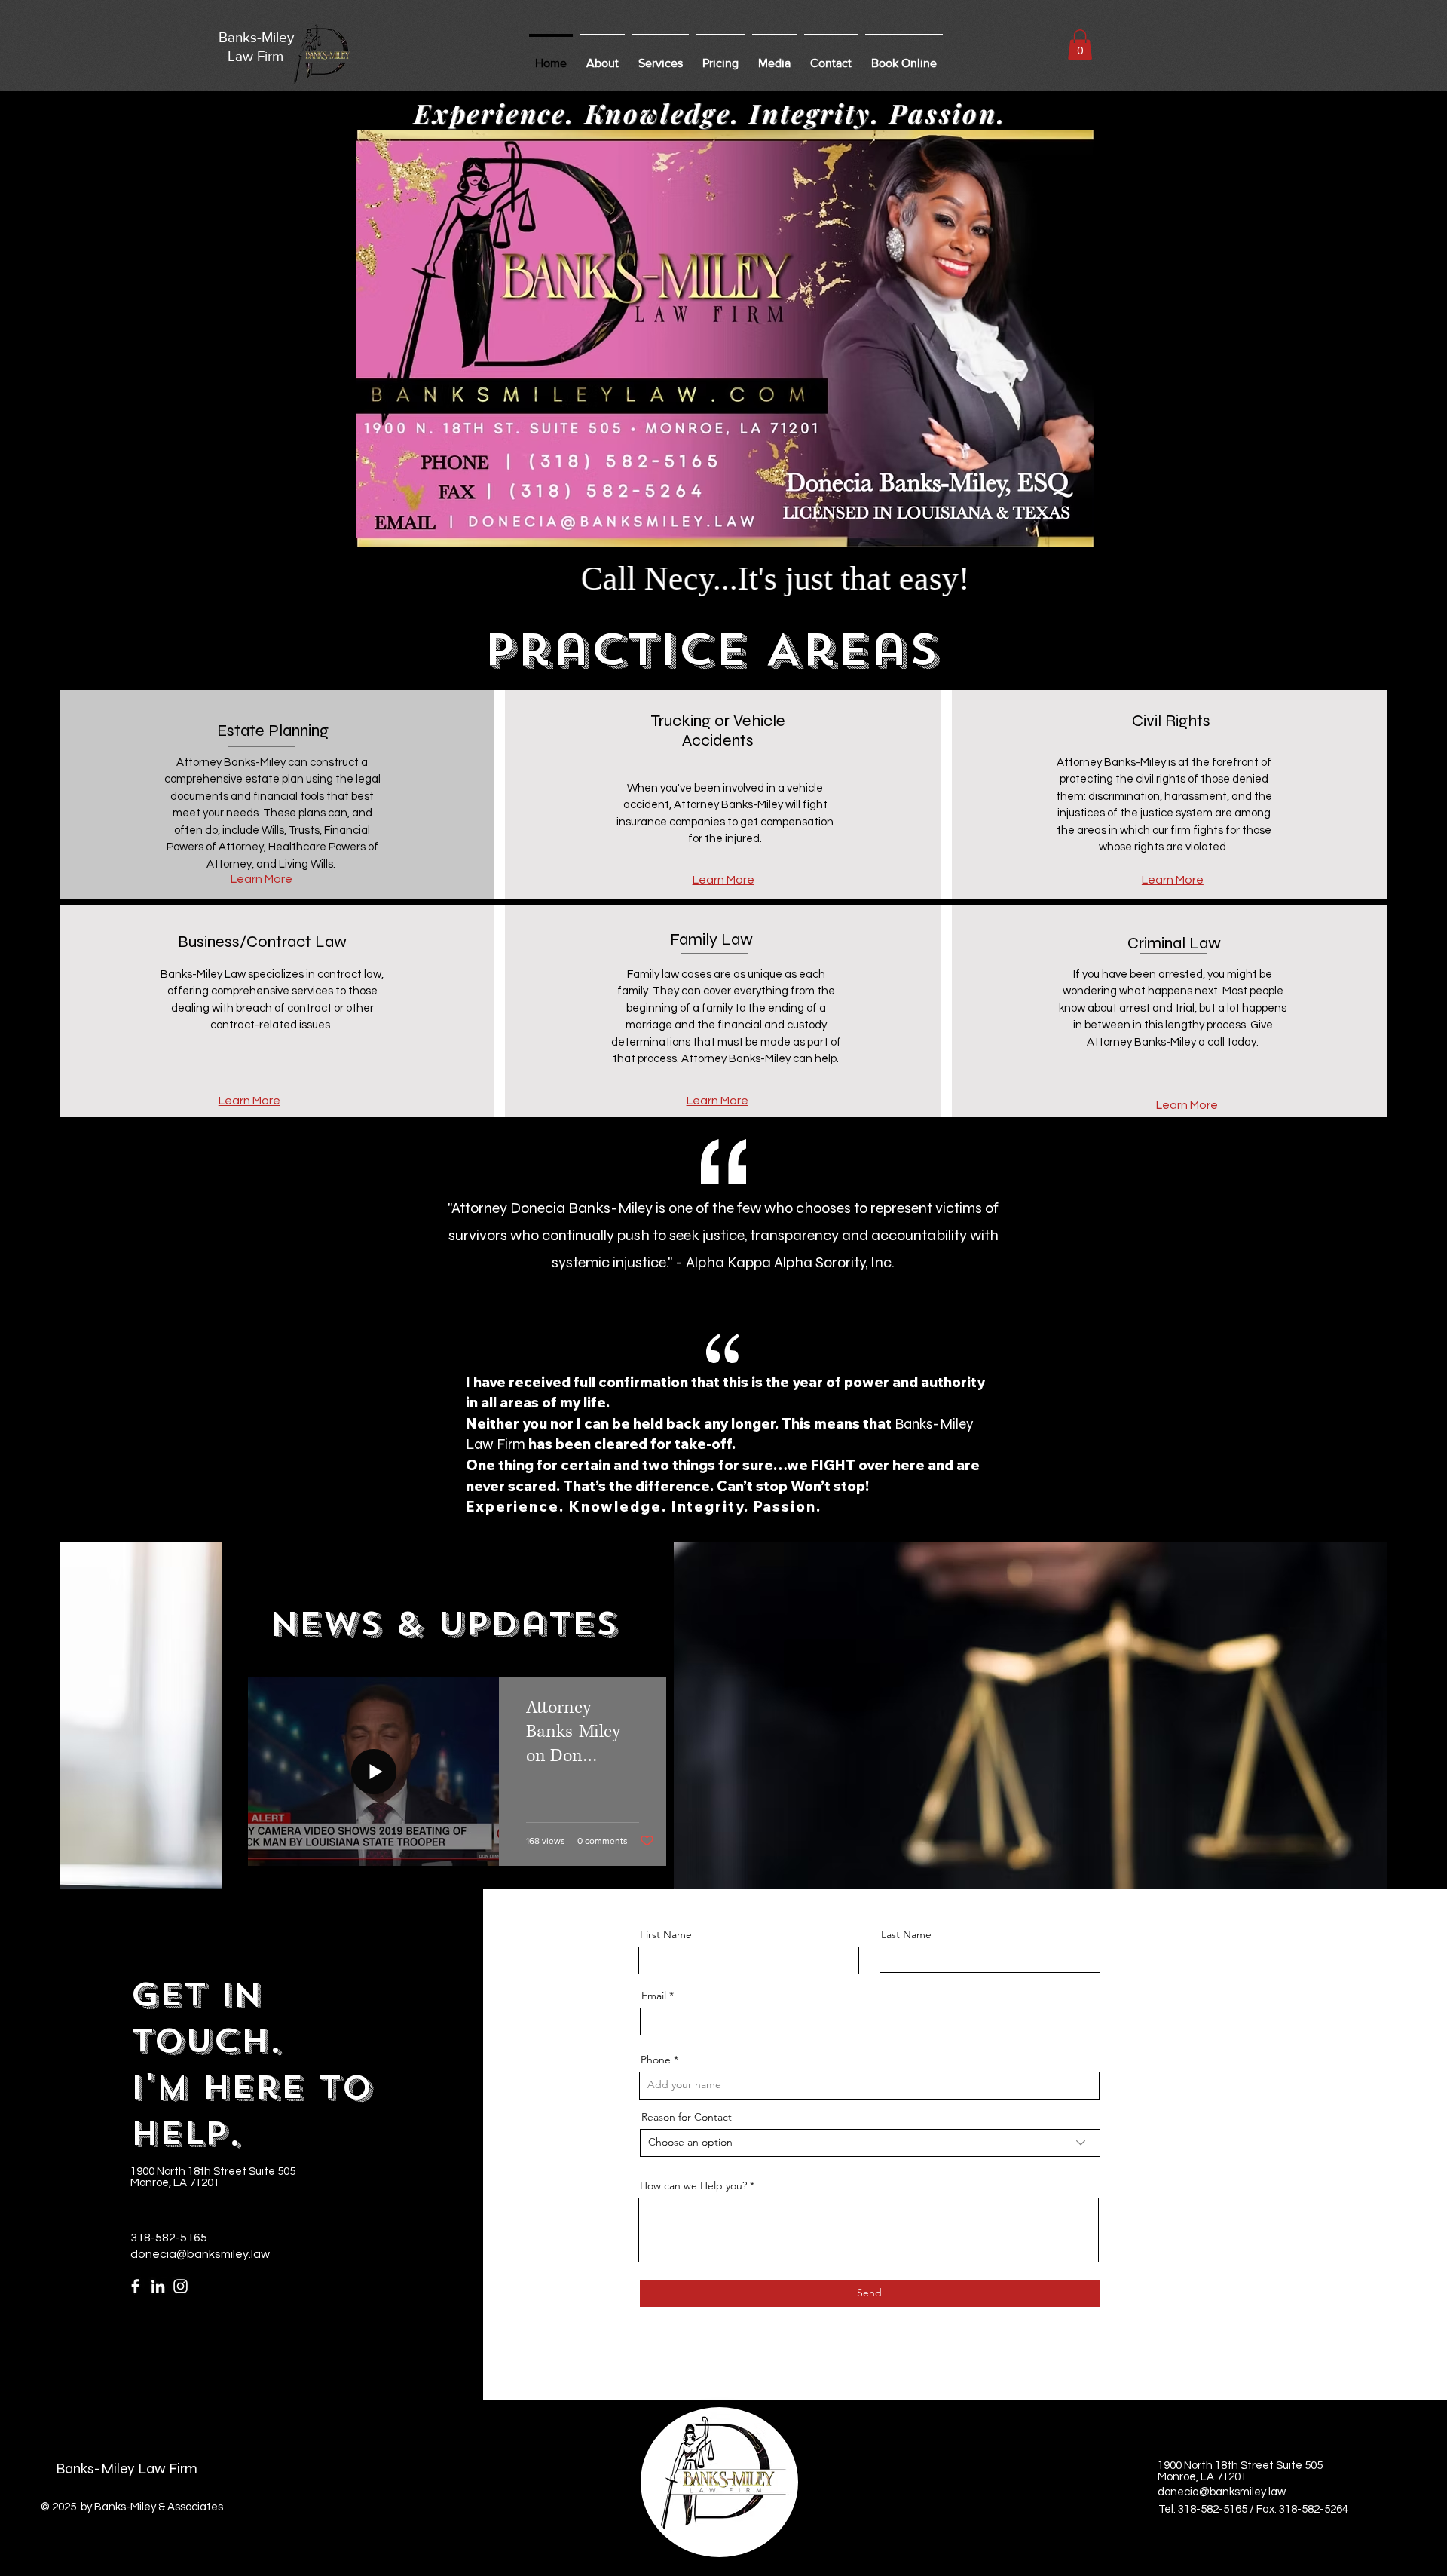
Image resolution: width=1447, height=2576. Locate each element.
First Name (666, 1934)
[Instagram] (180, 2286)
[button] (661, 57)
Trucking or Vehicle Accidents (718, 731)
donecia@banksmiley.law (200, 2254)
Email (654, 1996)
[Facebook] (135, 2286)
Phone (656, 2060)
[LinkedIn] (158, 2286)
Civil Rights (1171, 721)
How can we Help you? (693, 2185)
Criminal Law (1174, 943)
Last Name (906, 1934)
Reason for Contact (687, 2117)
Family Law (711, 939)
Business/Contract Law (262, 942)
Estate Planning (273, 731)
